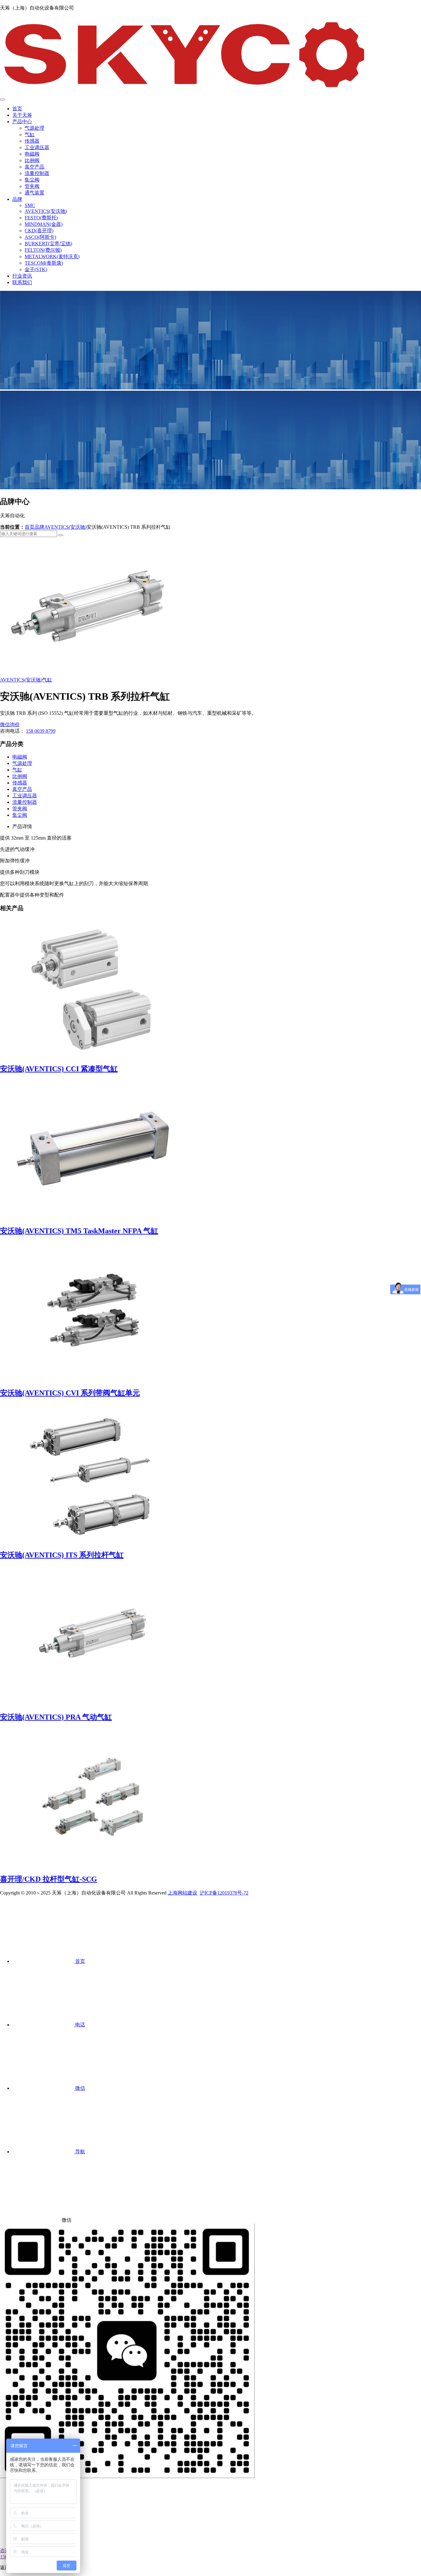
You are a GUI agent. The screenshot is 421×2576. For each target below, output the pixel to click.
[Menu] (2, 100)
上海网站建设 (182, 1893)
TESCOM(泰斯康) (44, 263)
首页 (17, 109)
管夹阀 (32, 186)
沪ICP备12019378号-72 (224, 1893)
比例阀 (32, 160)
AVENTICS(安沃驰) (46, 211)
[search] (61, 535)
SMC (30, 205)
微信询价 (10, 724)
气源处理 (35, 128)
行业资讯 (22, 276)
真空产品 (35, 167)
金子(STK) (36, 269)
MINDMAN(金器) (44, 224)
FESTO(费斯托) (41, 218)
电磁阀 (32, 154)
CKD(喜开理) (39, 231)
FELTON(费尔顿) (43, 250)
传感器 (32, 141)
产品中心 (22, 122)
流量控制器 (37, 173)
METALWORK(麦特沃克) (52, 256)
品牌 (17, 199)
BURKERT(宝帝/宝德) (48, 244)
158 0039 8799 (41, 731)
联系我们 (22, 282)
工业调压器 (37, 147)
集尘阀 (32, 180)
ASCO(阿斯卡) (40, 237)
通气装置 (35, 193)
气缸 (30, 134)
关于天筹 (22, 115)
